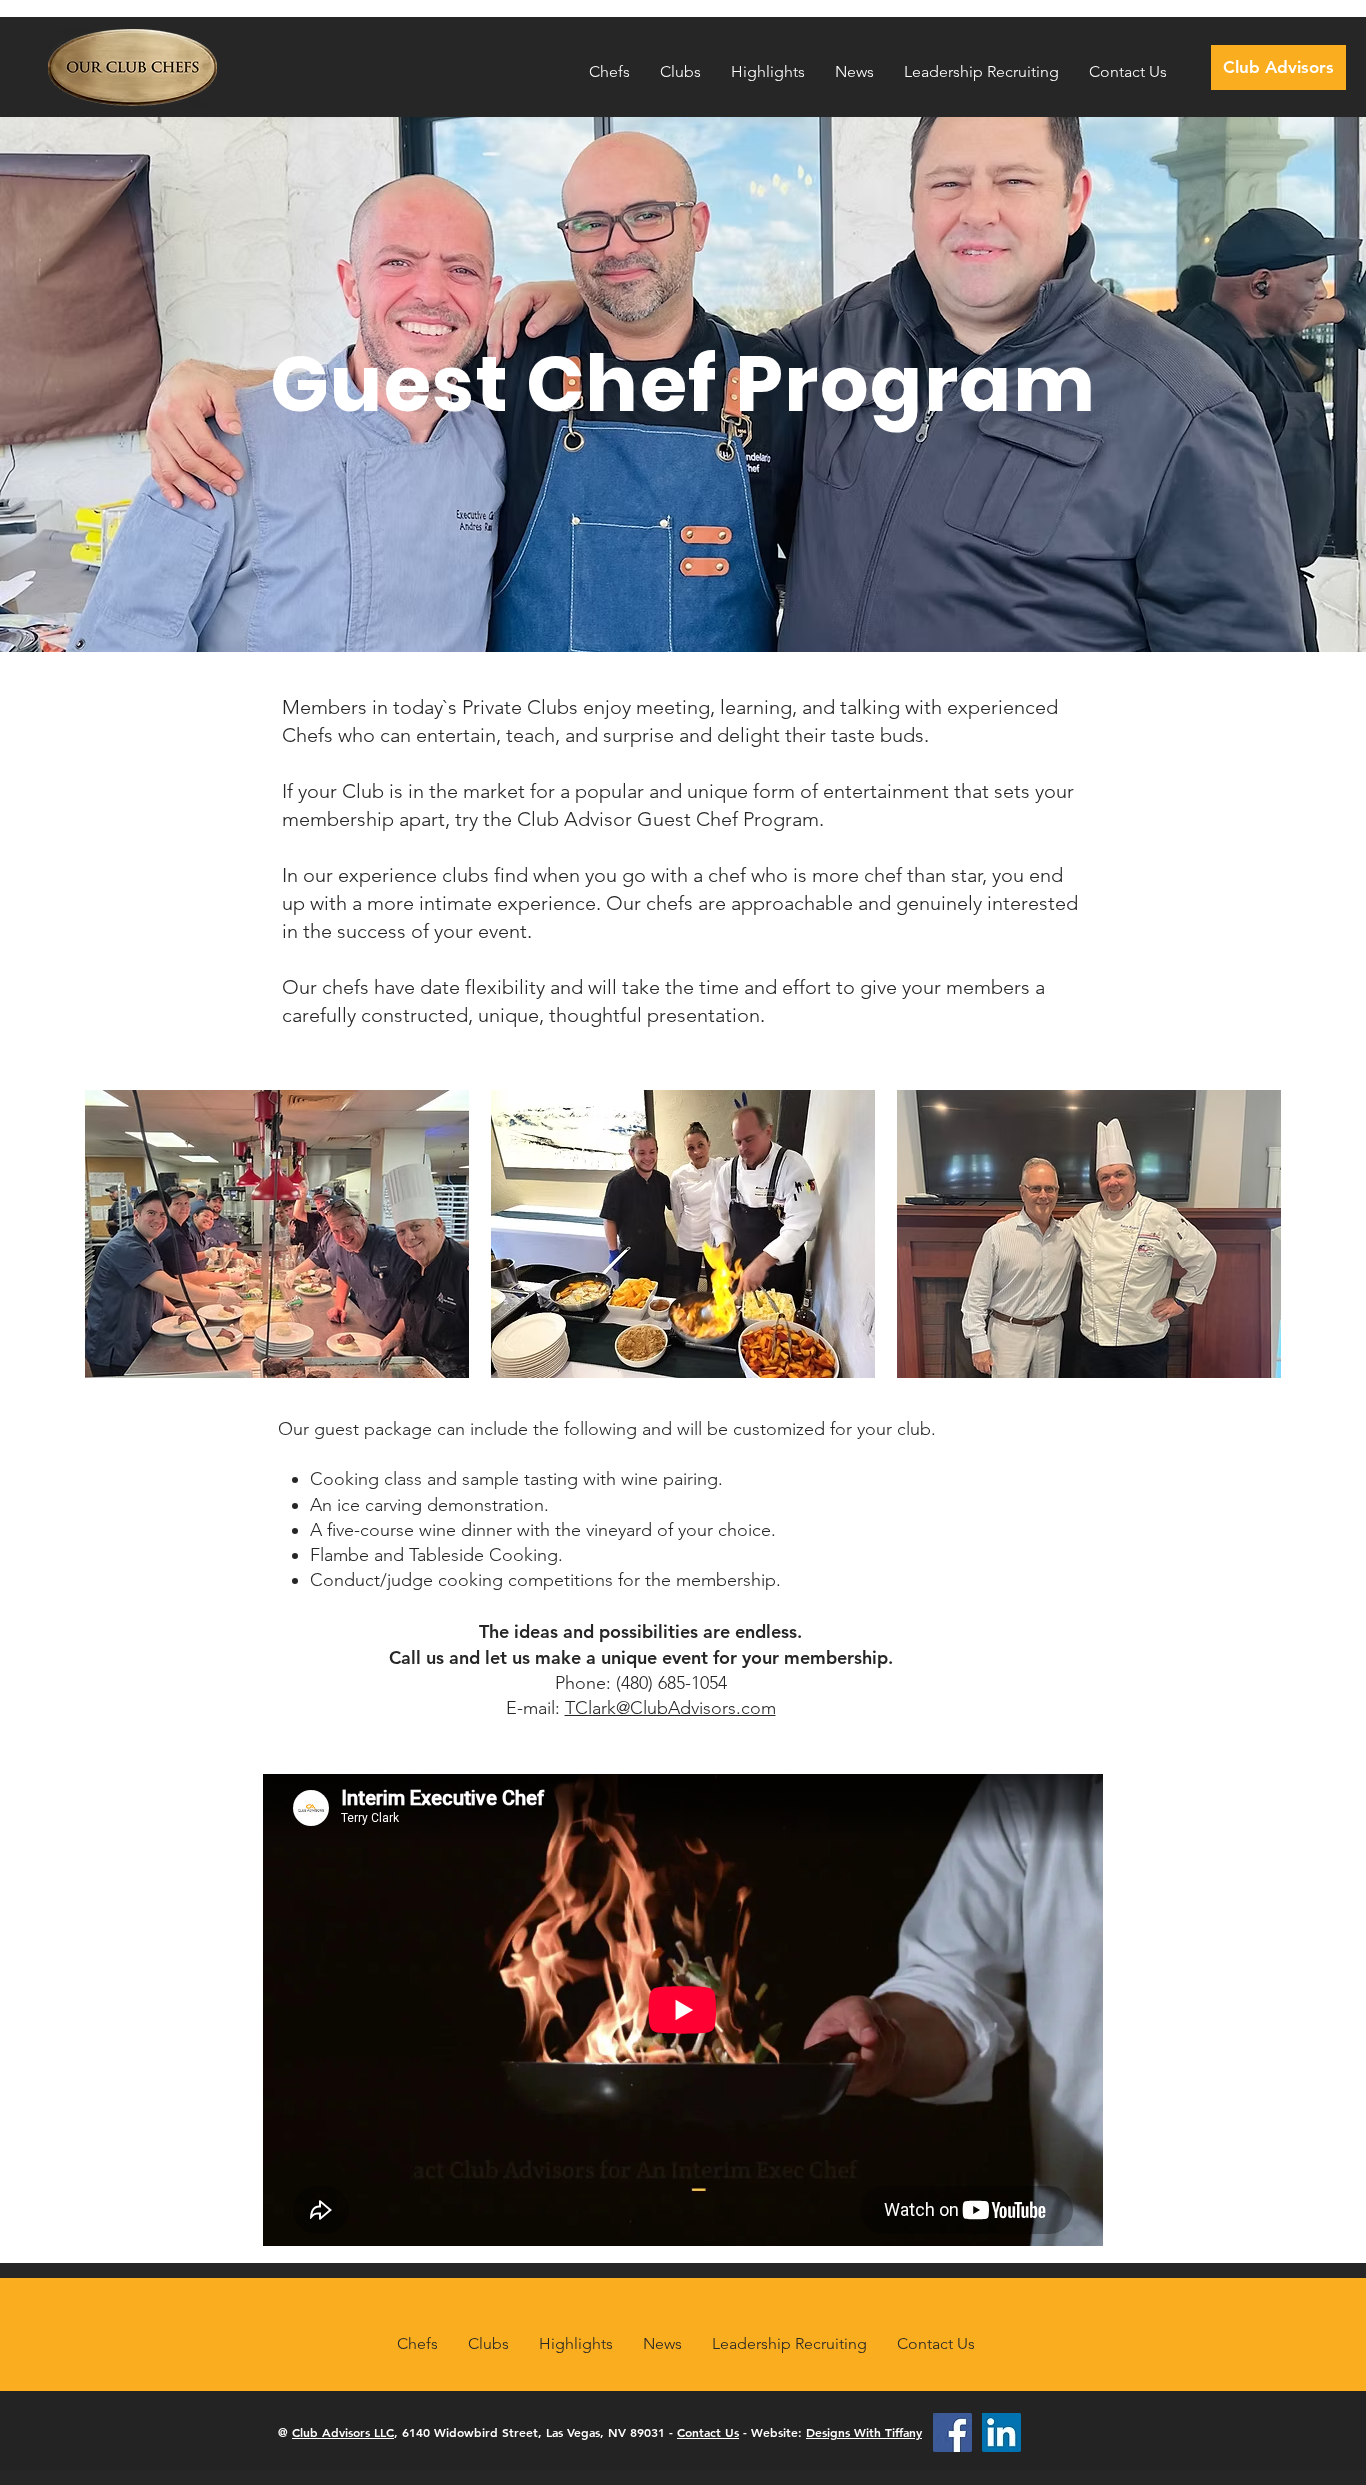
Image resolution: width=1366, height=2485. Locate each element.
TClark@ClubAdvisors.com (670, 1708)
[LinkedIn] (1001, 2432)
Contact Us (708, 2432)
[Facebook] (952, 2432)
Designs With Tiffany (864, 2432)
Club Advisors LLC (343, 2432)
